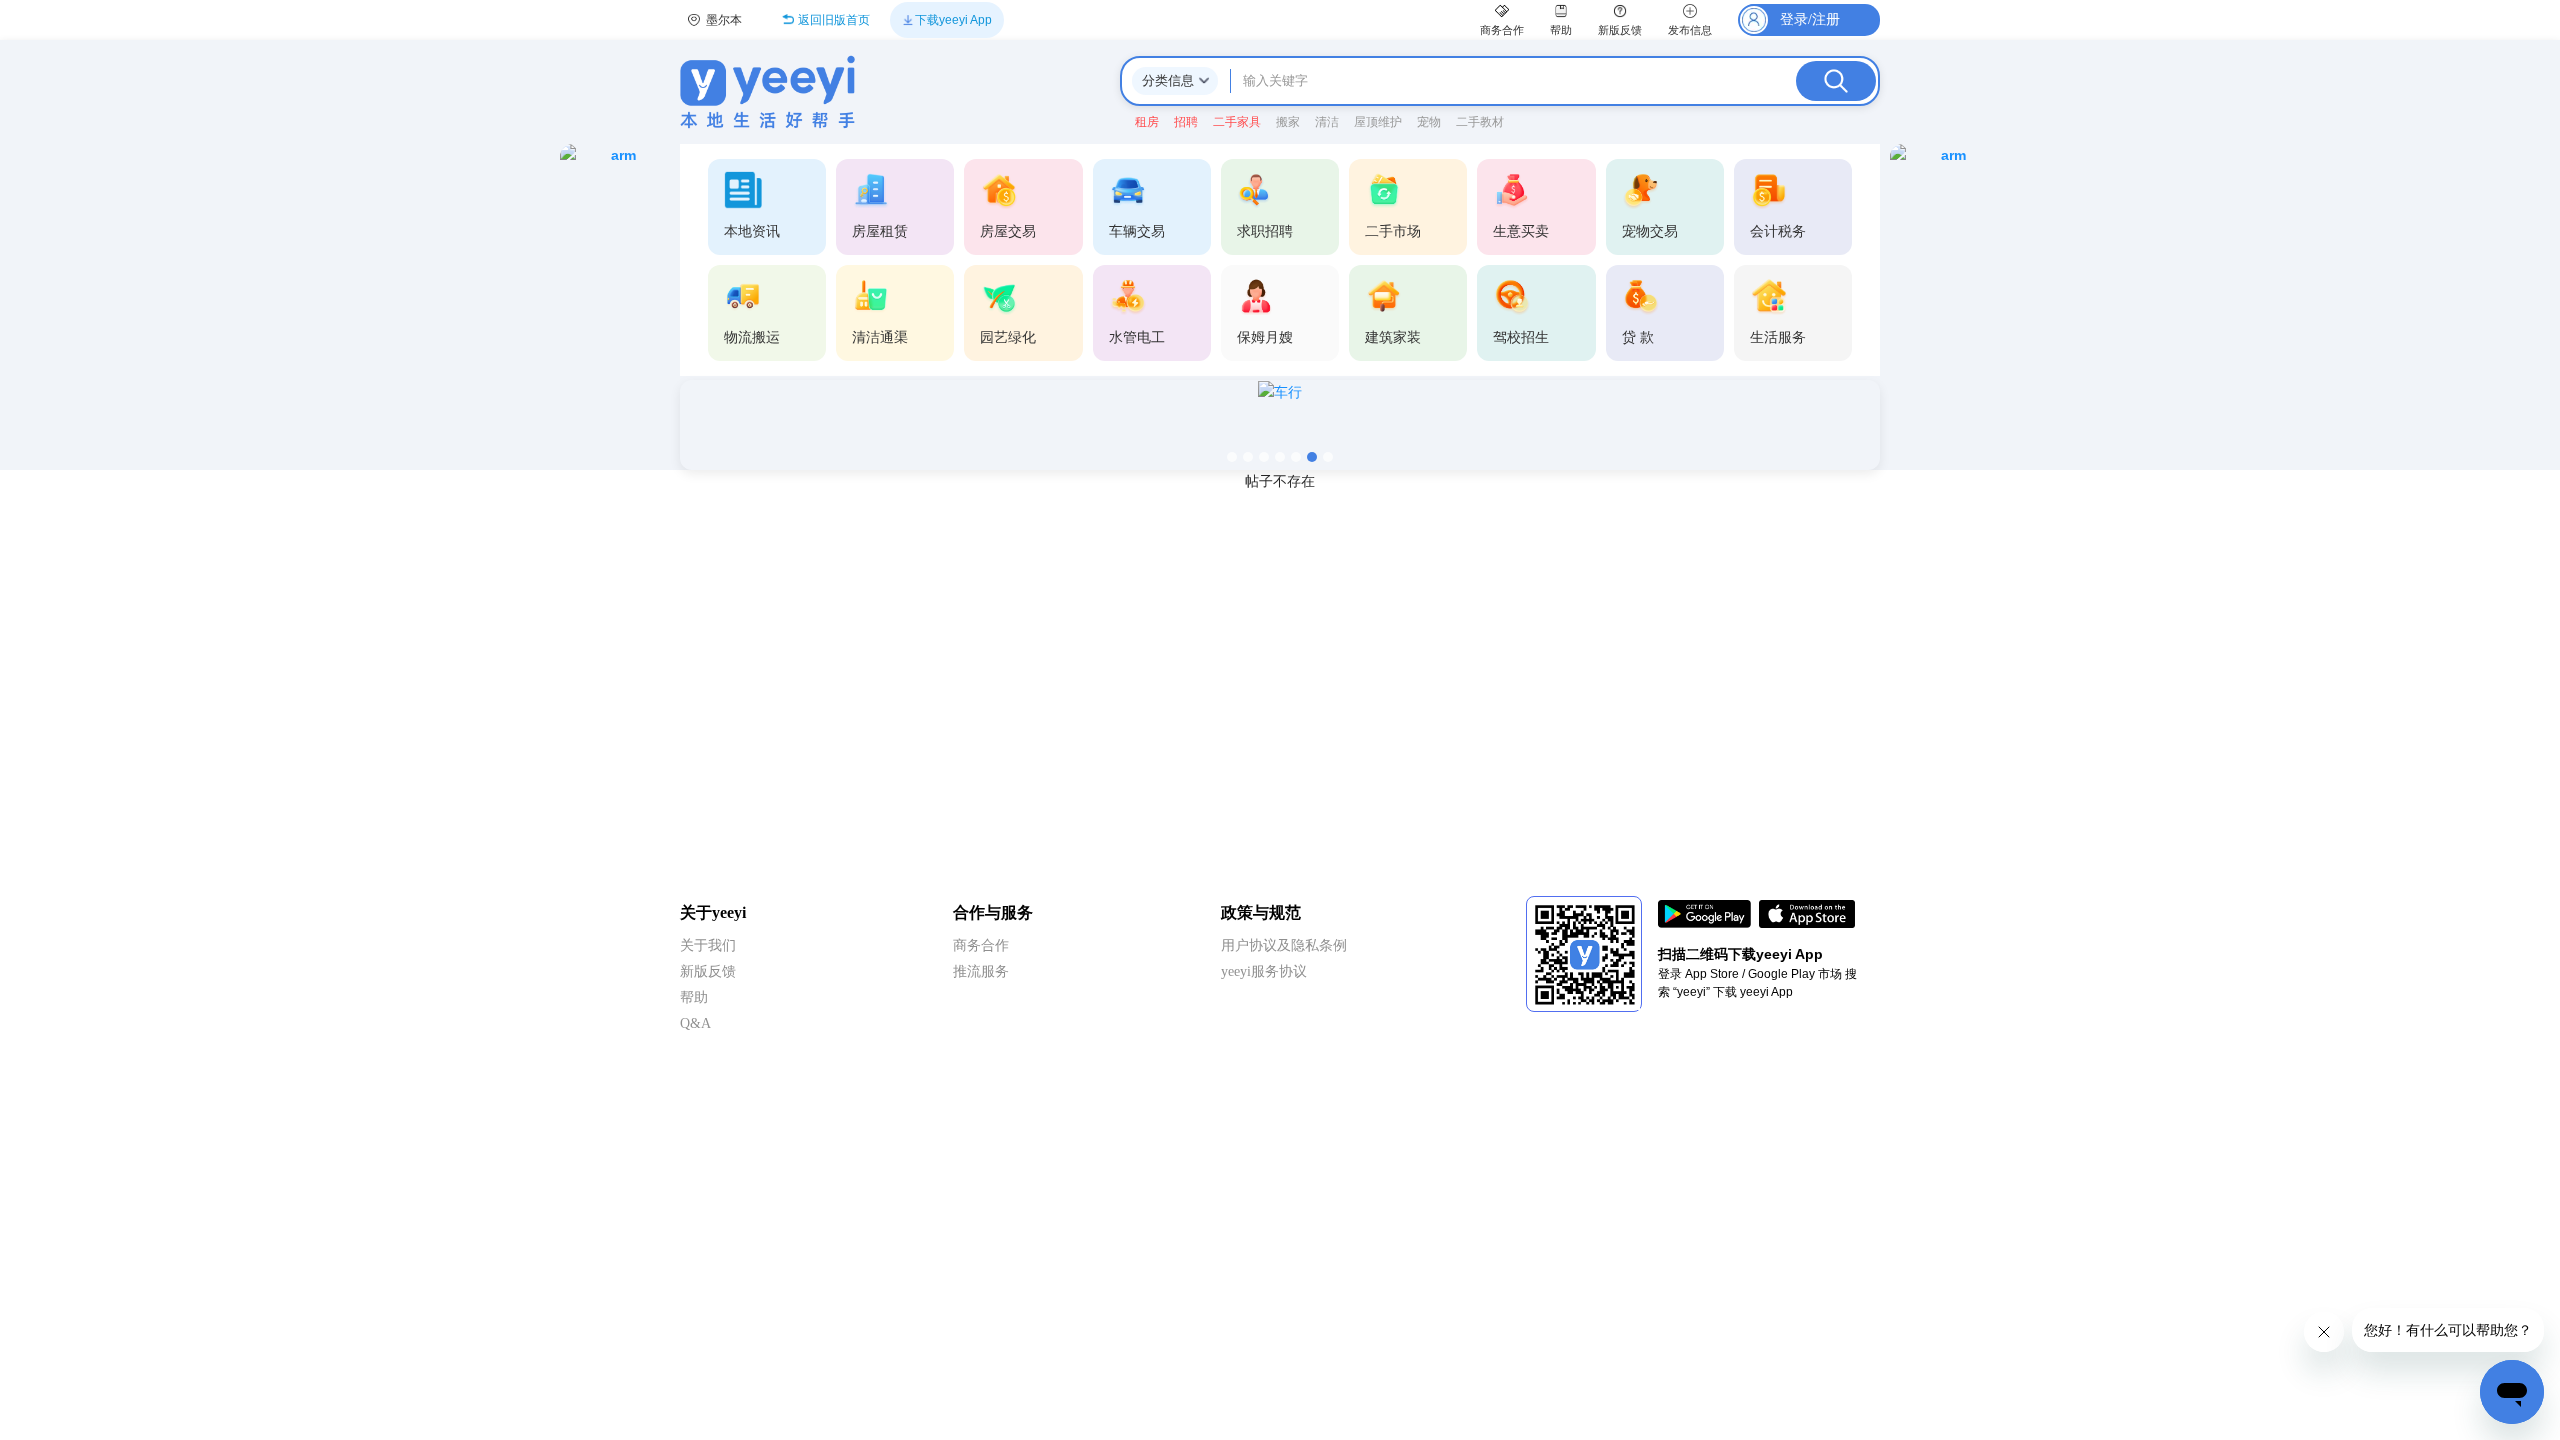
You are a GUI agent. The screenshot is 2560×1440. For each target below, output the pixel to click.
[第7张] (1328, 457)
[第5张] (1296, 457)
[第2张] (1248, 457)
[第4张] (1280, 457)
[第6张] (1312, 457)
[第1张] (1232, 457)
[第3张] (1264, 457)
